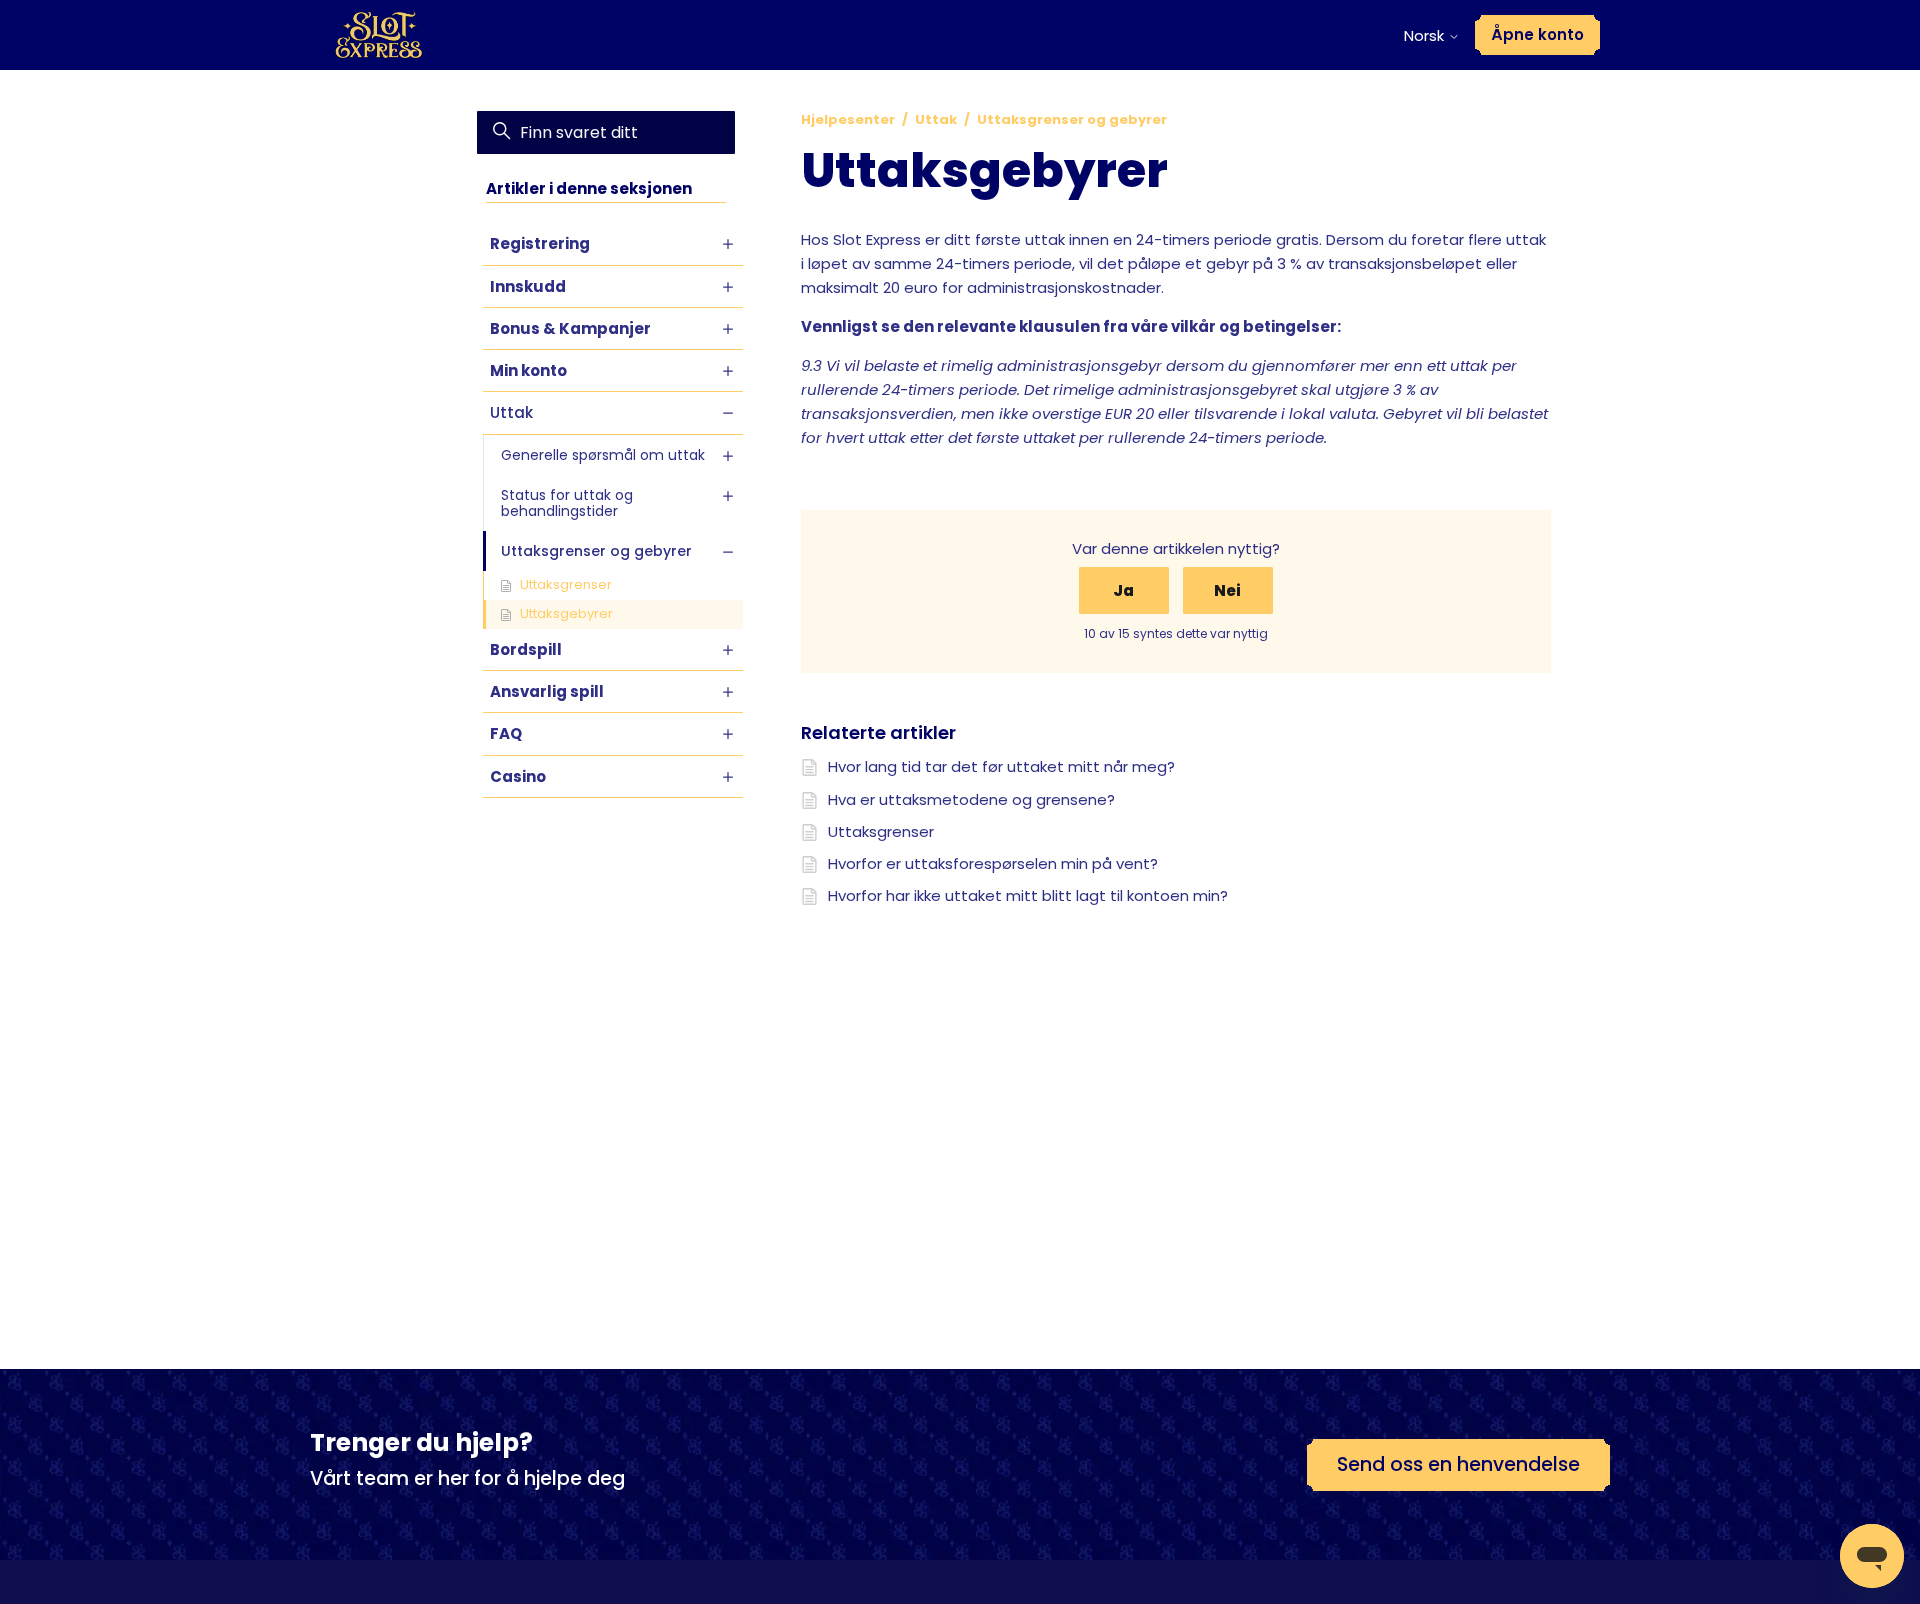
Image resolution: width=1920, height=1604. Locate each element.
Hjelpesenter (848, 119)
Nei (1227, 590)
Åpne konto (1537, 34)
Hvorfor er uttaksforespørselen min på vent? (993, 863)
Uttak (936, 119)
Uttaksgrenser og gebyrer (1072, 119)
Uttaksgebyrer (566, 613)
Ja (1123, 590)
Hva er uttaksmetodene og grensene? (971, 799)
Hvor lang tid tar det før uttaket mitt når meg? (1001, 766)
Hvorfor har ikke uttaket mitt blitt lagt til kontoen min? (1028, 895)
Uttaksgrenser (566, 584)
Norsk (1426, 35)
